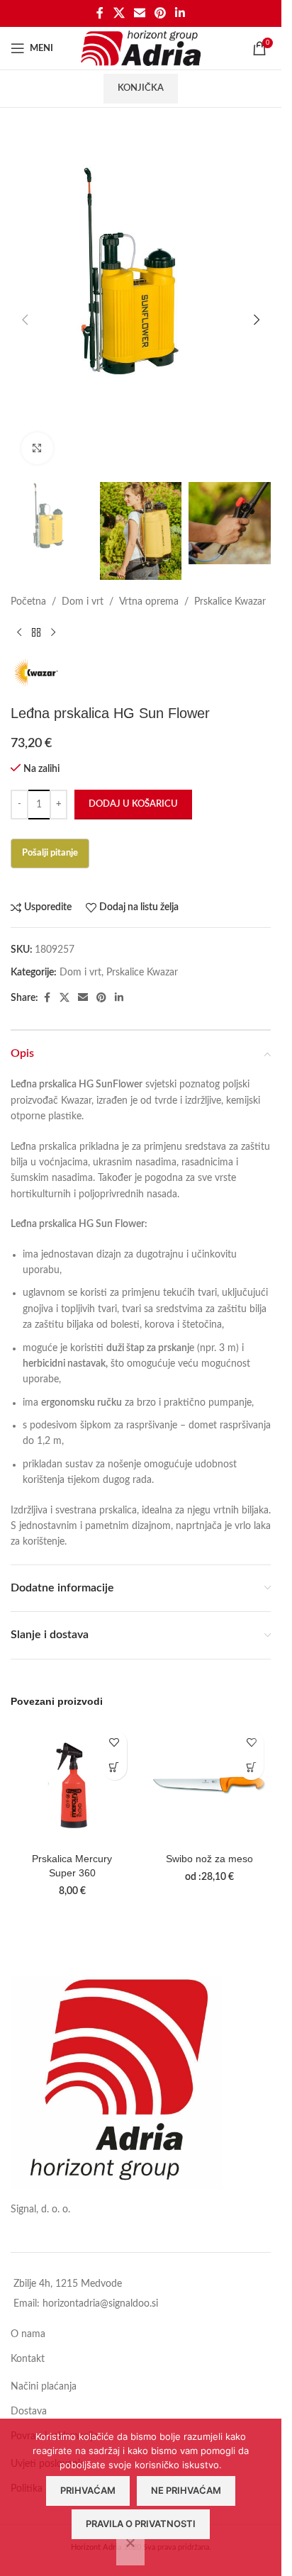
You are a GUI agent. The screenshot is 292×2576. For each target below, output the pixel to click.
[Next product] (53, 632)
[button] (25, 320)
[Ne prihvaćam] (130, 2550)
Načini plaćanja (44, 2387)
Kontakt (28, 2359)
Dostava (29, 2412)
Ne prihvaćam (186, 2490)
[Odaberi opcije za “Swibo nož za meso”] (251, 1768)
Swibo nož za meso (209, 1859)
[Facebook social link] (100, 13)
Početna (28, 602)
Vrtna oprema (149, 602)
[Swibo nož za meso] (210, 1785)
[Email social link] (139, 13)
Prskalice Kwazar (230, 602)
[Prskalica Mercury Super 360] (72, 1785)
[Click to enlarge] (37, 448)
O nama (28, 2334)
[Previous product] (19, 632)
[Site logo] (141, 48)
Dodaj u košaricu (133, 804)
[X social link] (119, 13)
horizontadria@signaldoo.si (100, 2304)
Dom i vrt (83, 602)
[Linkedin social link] (180, 13)
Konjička (141, 88)
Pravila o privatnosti (141, 2524)
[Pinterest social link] (161, 13)
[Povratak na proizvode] (36, 632)
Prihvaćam (88, 2490)
